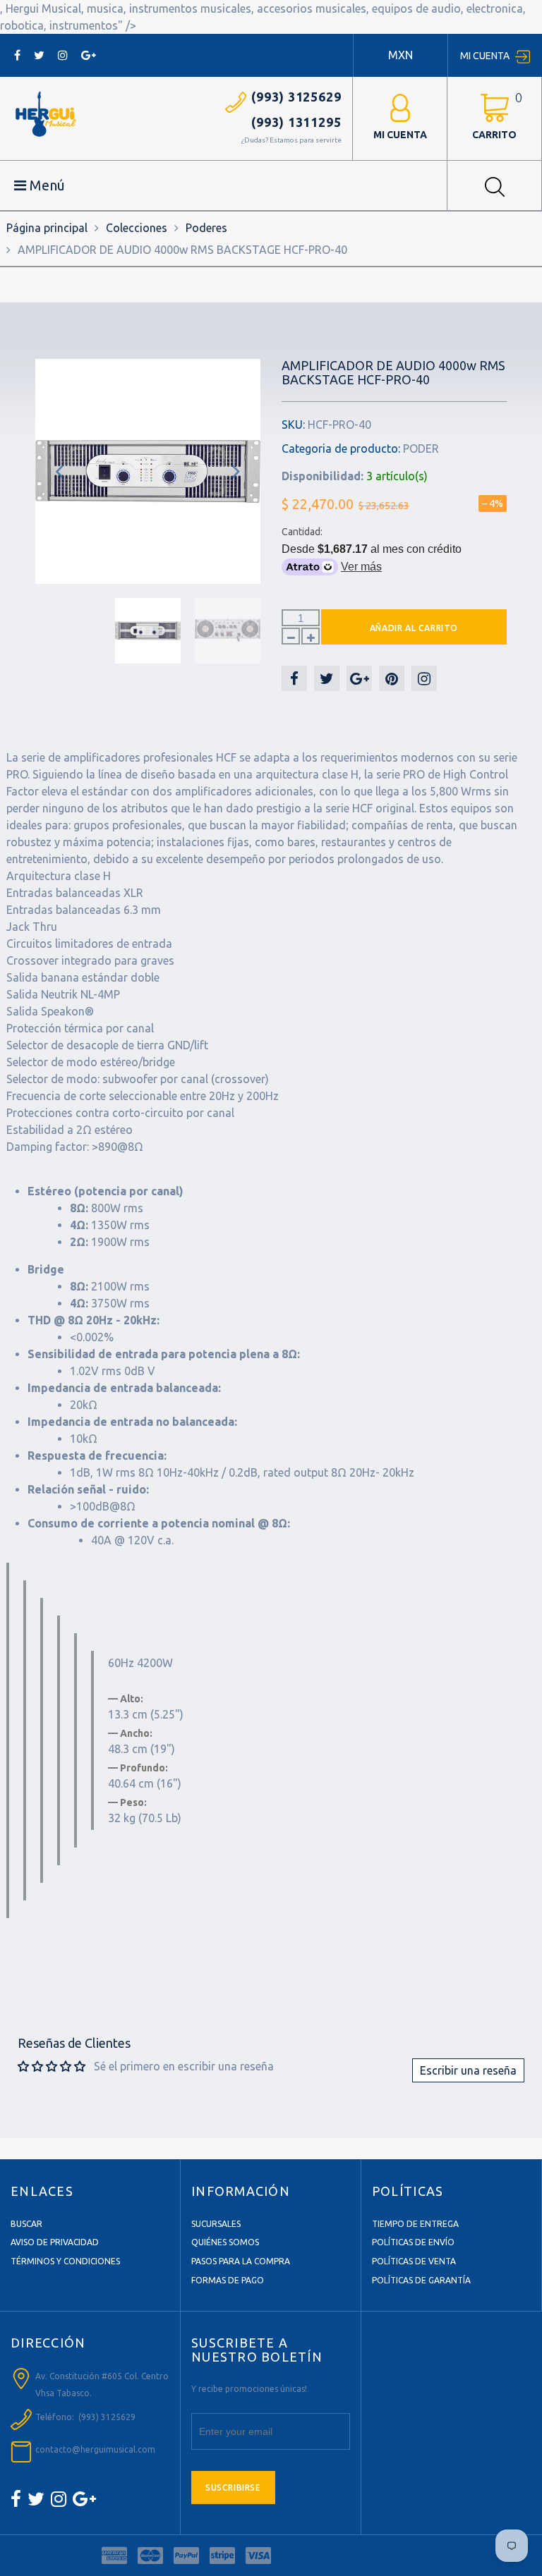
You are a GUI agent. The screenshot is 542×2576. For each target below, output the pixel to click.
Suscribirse (233, 2488)
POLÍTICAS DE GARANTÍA (421, 2280)
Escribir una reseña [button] (468, 2070)
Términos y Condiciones (65, 2261)
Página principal (47, 228)
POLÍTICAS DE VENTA (414, 2261)
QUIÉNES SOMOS (225, 2242)
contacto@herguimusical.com (95, 2449)
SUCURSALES (216, 2224)
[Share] (294, 678)
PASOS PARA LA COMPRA (241, 2261)
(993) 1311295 (296, 122)
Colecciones (137, 228)
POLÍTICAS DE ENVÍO (413, 2242)
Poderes (206, 228)
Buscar (26, 2224)
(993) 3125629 (296, 97)
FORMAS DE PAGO (228, 2280)
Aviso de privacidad (55, 2242)
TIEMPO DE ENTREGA (415, 2224)
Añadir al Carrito (414, 628)
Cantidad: (302, 532)
